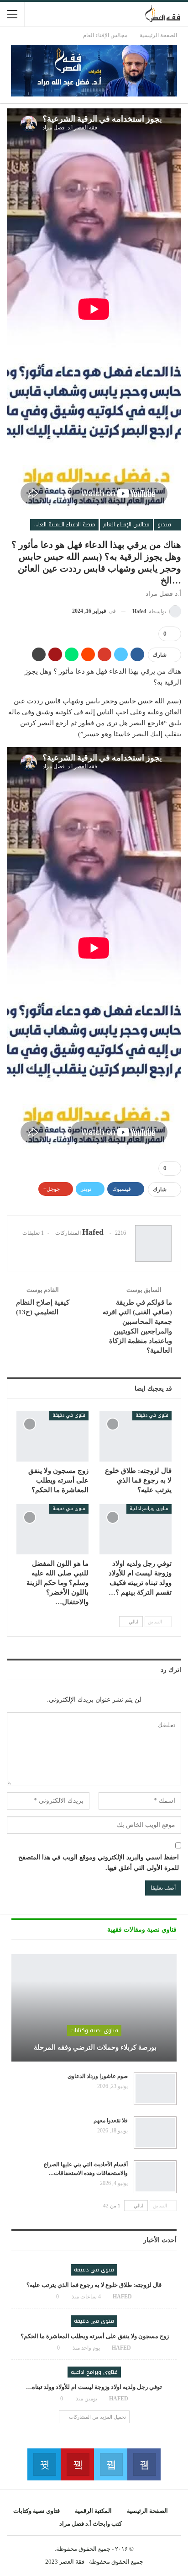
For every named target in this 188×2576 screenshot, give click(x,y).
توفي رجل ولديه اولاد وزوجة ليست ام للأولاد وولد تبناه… (94, 2387)
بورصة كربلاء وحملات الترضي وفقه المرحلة (94, 2047)
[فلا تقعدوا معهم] (155, 2133)
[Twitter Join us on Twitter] (111, 2464)
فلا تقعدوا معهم (111, 2121)
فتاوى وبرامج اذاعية (149, 1508)
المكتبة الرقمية (93, 2511)
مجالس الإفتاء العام (126, 525)
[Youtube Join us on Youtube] (77, 2464)
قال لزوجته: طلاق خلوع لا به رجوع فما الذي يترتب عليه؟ (94, 2285)
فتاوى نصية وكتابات (94, 2030)
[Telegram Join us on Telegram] (44, 2464)
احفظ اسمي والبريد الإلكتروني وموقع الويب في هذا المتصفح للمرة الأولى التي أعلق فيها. (99, 1863)
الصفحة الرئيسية (147, 2511)
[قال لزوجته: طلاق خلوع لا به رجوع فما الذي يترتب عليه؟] (136, 1436)
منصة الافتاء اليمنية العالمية (63, 525)
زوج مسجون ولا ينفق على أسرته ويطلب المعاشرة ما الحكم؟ (94, 2336)
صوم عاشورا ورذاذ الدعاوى (98, 2076)
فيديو (165, 525)
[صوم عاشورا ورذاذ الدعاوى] (155, 2089)
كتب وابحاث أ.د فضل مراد (91, 2524)
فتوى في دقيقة (152, 1415)
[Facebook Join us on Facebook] (144, 2464)
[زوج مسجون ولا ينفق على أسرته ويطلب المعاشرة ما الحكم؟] (52, 1436)
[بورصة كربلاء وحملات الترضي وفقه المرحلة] (94, 2008)
